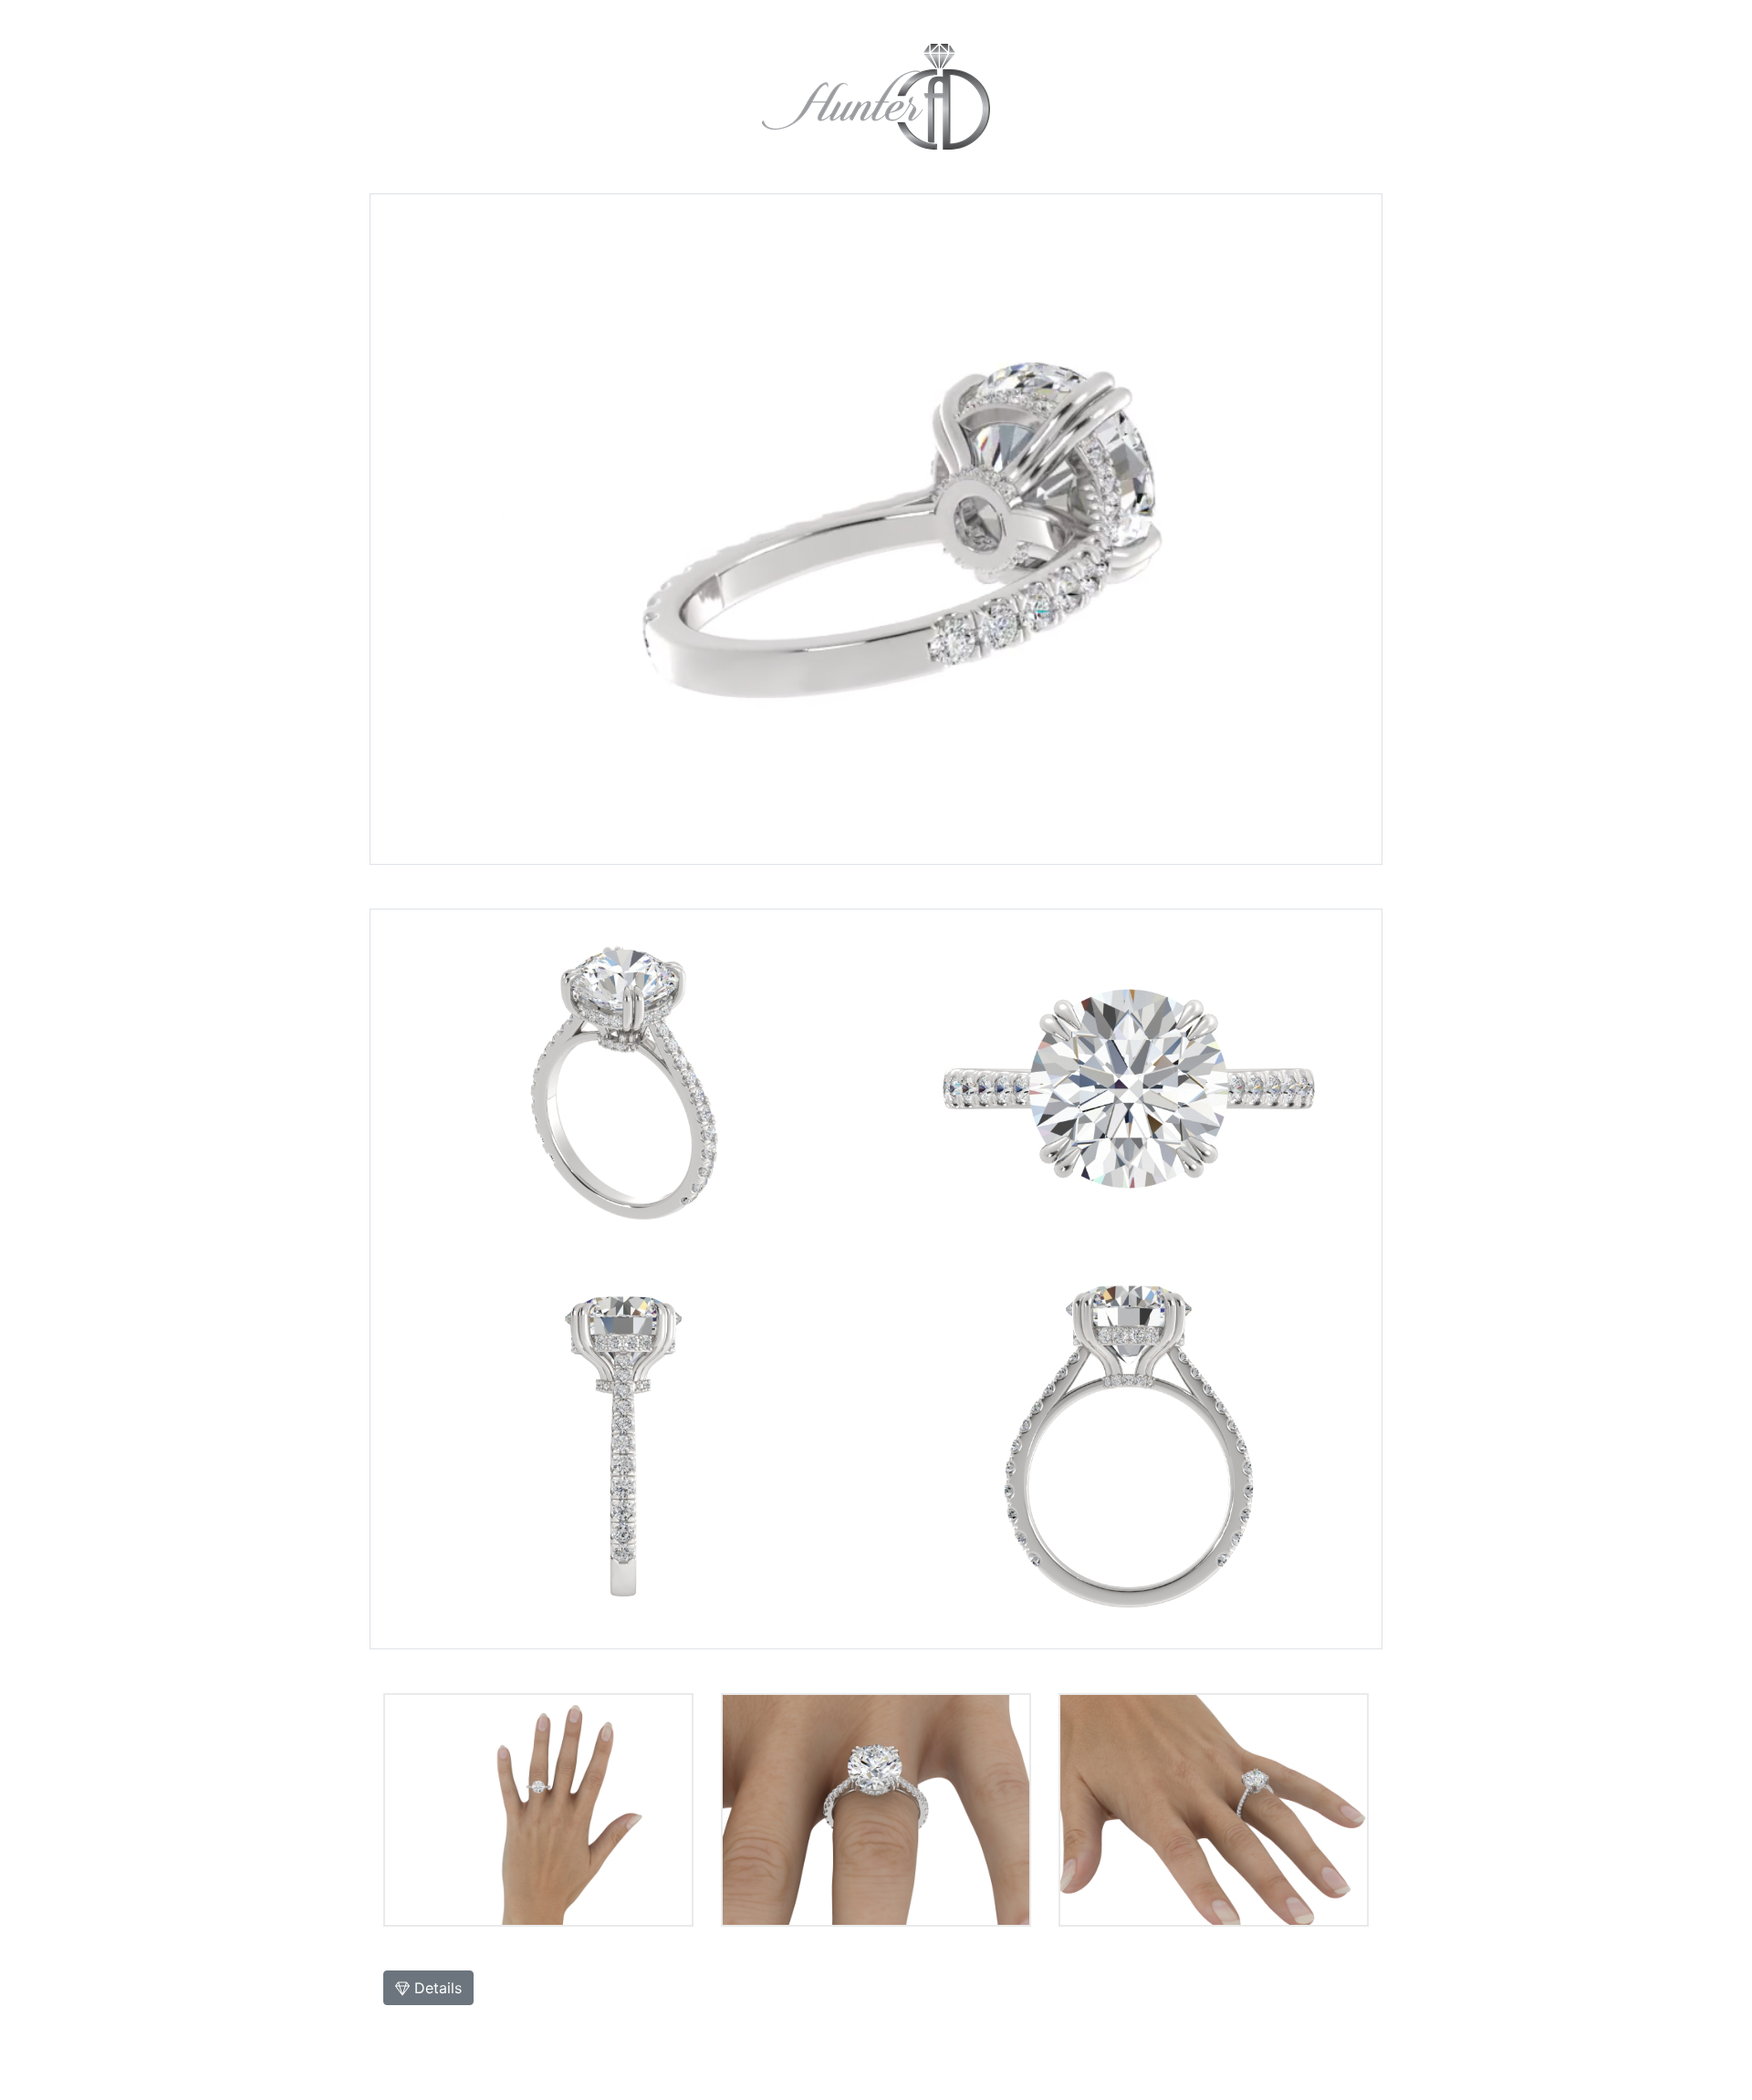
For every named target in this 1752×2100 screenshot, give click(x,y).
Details (436, 1988)
